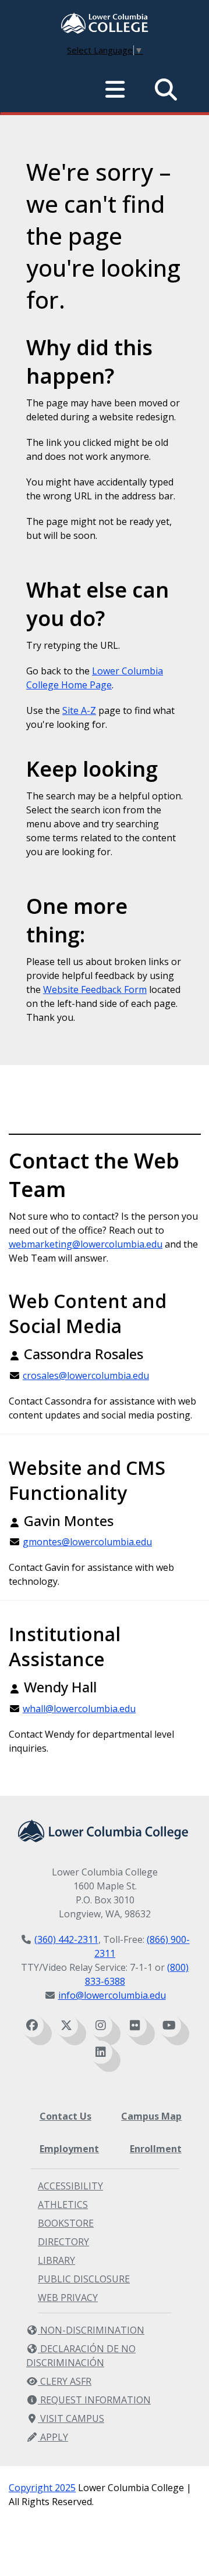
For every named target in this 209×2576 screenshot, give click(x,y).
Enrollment (156, 2149)
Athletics (63, 2205)
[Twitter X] (66, 2025)
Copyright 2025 (42, 2488)
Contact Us (65, 2116)
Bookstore (66, 2223)
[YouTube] (169, 2025)
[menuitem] (105, 24)
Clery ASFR (65, 2381)
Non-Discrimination (91, 2330)
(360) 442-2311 (66, 1939)
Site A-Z (79, 710)
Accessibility (70, 2186)
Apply (53, 2437)
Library (56, 2260)
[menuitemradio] (115, 90)
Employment (69, 2149)
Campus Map (151, 2116)
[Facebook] (32, 2025)
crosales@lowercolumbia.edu (86, 1375)
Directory (63, 2242)
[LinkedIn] (101, 2052)
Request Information (94, 2400)
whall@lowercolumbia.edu (79, 1709)
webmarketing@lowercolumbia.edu (86, 1244)
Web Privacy (68, 2298)
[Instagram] (101, 2025)
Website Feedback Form (95, 989)
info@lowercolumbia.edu (112, 1995)
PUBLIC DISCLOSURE (84, 2279)
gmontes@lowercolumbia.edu (87, 1542)
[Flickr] (135, 2025)
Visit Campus (71, 2418)
